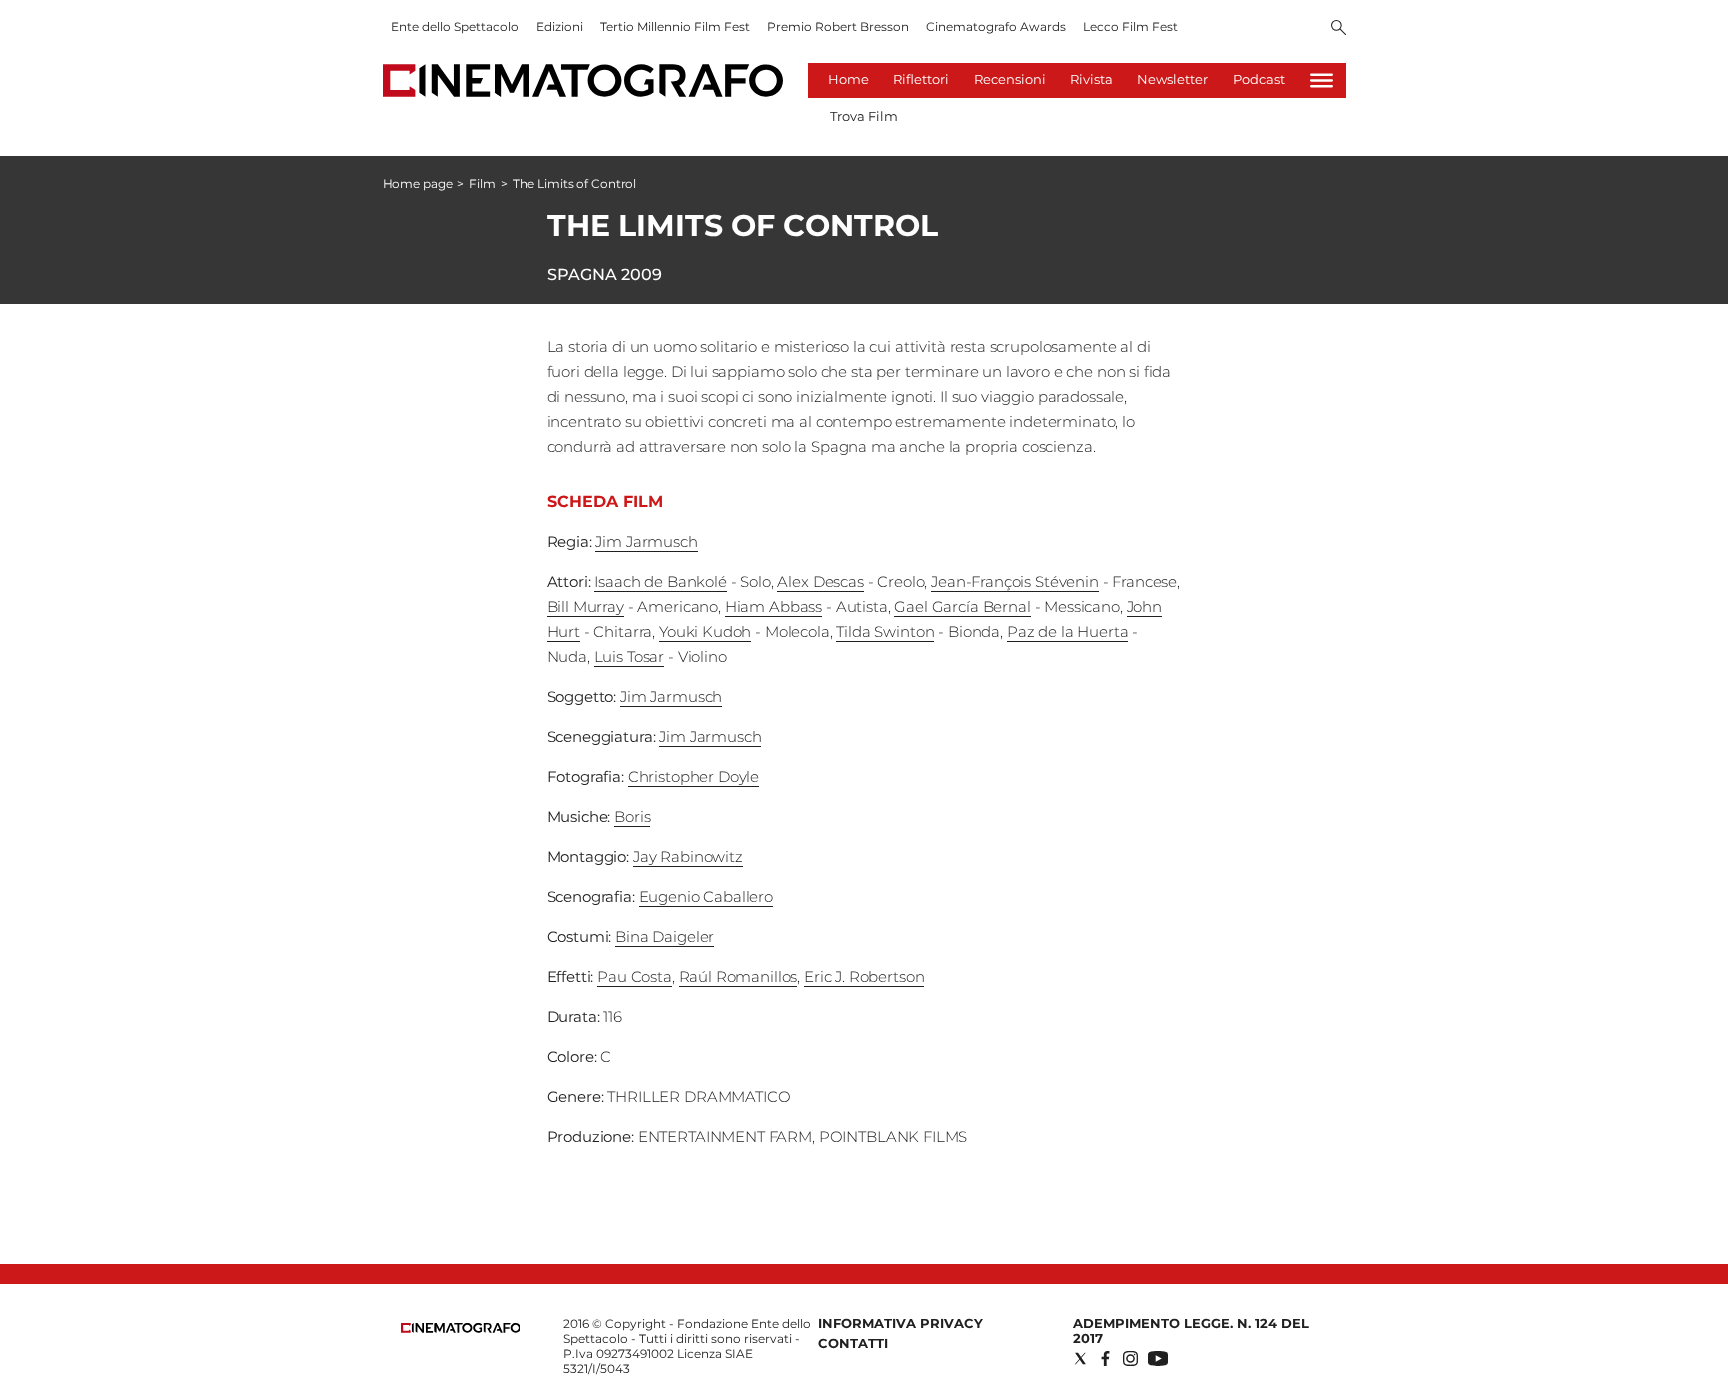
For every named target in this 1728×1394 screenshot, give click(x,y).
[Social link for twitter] (1080, 1358)
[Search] (1338, 29)
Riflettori (921, 79)
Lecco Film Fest (1130, 26)
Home (848, 79)
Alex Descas (820, 581)
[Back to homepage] (461, 1328)
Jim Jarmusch (646, 541)
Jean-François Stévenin (1015, 581)
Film (482, 183)
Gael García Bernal (962, 606)
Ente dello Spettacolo (455, 26)
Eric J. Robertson (864, 976)
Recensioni (1010, 79)
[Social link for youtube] (1158, 1358)
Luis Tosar (629, 656)
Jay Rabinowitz (688, 856)
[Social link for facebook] (1105, 1358)
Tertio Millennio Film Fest (675, 26)
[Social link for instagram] (1130, 1358)
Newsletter (1172, 79)
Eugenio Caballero (706, 896)
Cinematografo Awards (996, 26)
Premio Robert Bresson (838, 26)
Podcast (1259, 79)
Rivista (1091, 79)
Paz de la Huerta (1068, 631)
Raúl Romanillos (738, 976)
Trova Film (864, 116)
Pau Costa (634, 976)
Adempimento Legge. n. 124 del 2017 (1191, 1330)
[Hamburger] (1321, 80)
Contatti (853, 1343)
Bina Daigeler (664, 936)
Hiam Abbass (773, 606)
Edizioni (559, 26)
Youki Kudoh (705, 631)
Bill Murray (585, 606)
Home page (418, 183)
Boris (632, 816)
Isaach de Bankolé (660, 581)
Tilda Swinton (885, 631)
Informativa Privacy (900, 1323)
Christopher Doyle (693, 776)
